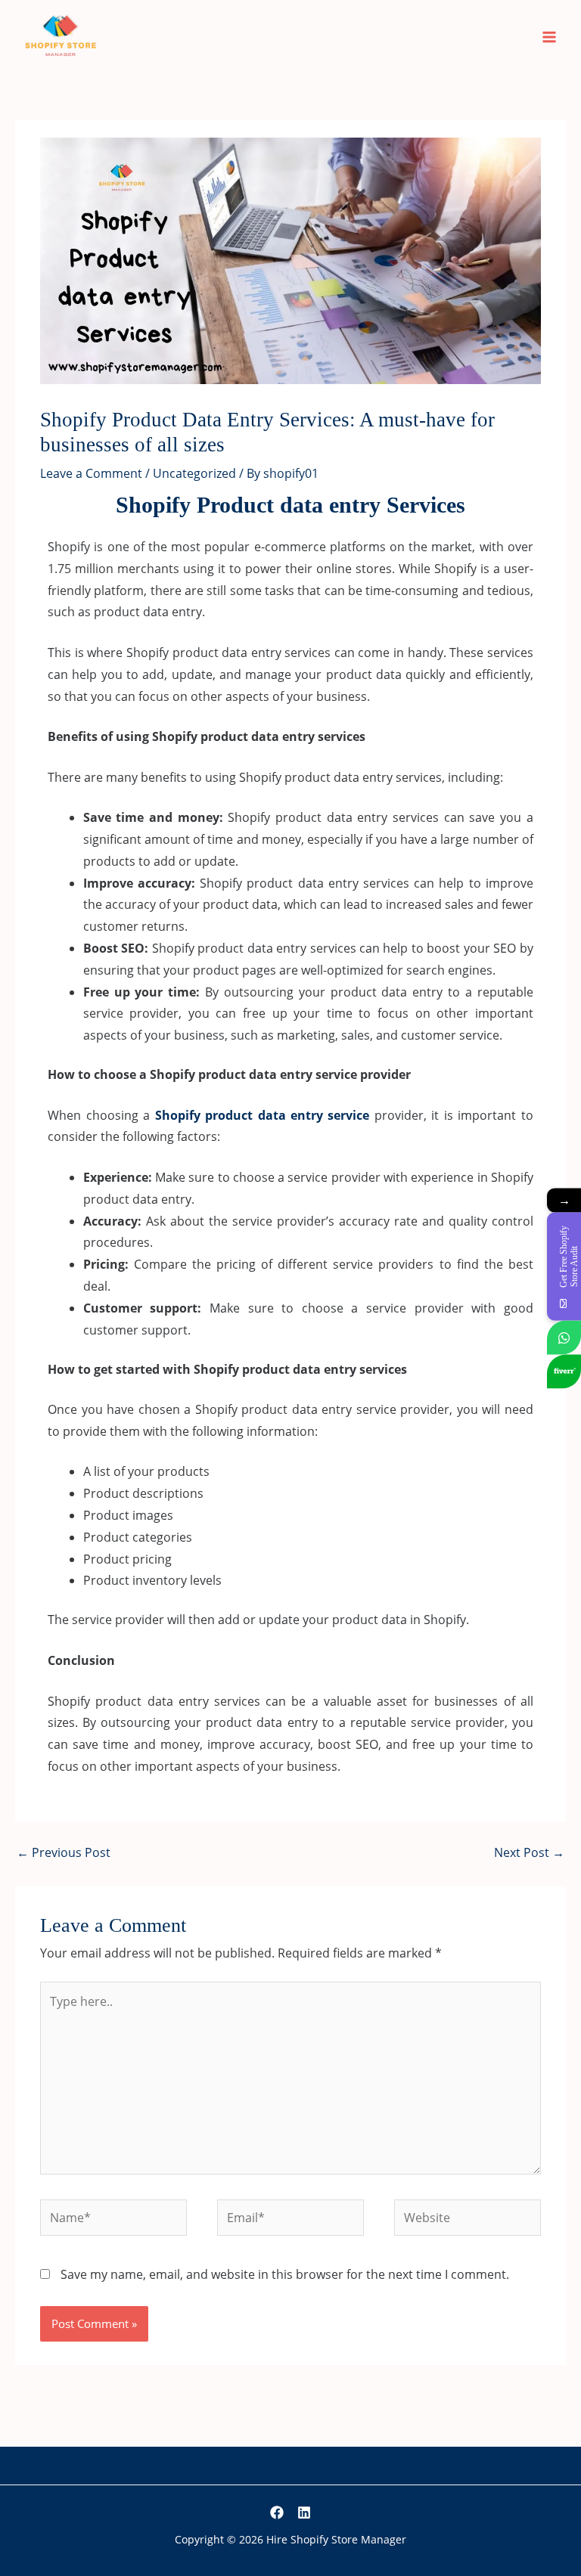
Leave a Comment (91, 473)
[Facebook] (277, 2512)
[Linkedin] (304, 2512)
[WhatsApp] (564, 1337)
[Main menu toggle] (550, 37)
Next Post (529, 1852)
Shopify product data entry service (263, 1115)
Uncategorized (194, 473)
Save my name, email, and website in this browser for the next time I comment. (285, 2274)
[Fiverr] (564, 1371)
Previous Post (64, 1852)
